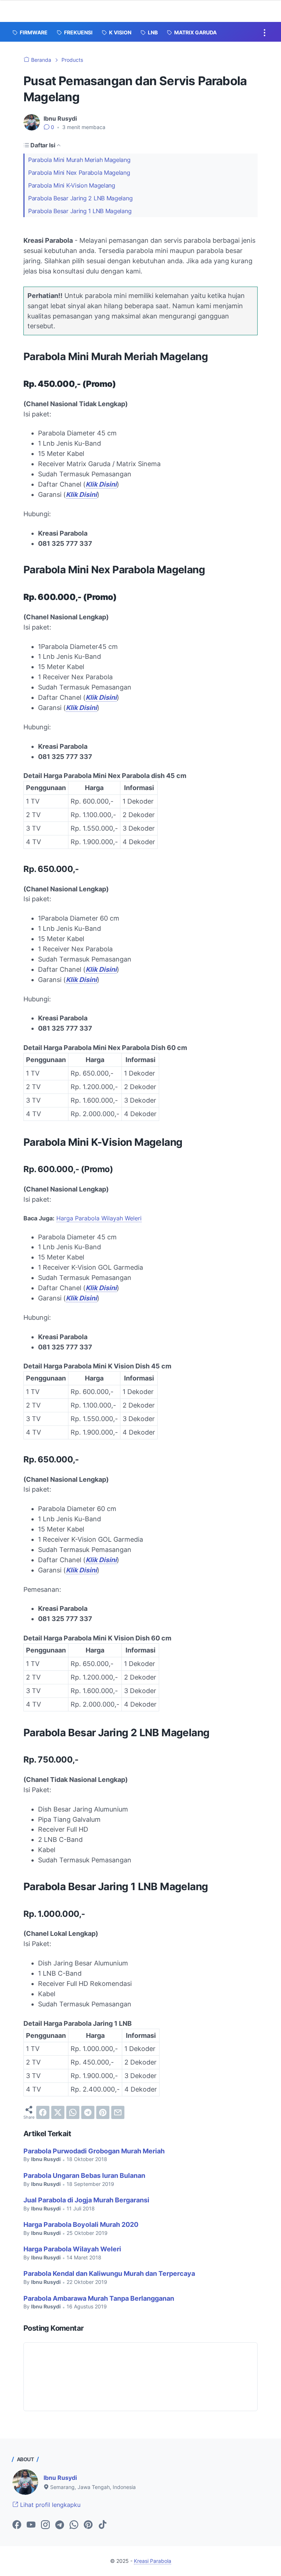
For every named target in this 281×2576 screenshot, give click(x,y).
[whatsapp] (73, 2112)
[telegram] (88, 2112)
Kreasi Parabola (153, 2561)
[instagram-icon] (45, 2525)
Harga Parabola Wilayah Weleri (99, 1218)
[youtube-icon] (31, 2525)
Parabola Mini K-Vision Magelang (72, 185)
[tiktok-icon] (102, 2525)
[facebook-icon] (17, 2525)
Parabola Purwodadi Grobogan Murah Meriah (94, 2151)
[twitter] (58, 2112)
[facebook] (43, 2112)
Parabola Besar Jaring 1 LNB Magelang (80, 211)
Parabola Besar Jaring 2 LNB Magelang (80, 198)
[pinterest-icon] (88, 2525)
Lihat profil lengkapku (49, 2505)
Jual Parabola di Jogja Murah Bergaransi (86, 2200)
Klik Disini (101, 484)
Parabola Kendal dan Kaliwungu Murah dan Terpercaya (109, 2273)
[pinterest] (103, 2112)
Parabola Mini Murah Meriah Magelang (79, 160)
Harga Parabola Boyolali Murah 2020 (81, 2224)
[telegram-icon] (60, 2525)
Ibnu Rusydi (60, 2478)
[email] (118, 2112)
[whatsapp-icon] (74, 2525)
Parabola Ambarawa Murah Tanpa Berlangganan (99, 2298)
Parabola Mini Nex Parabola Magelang (79, 173)
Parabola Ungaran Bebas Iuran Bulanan (84, 2175)
